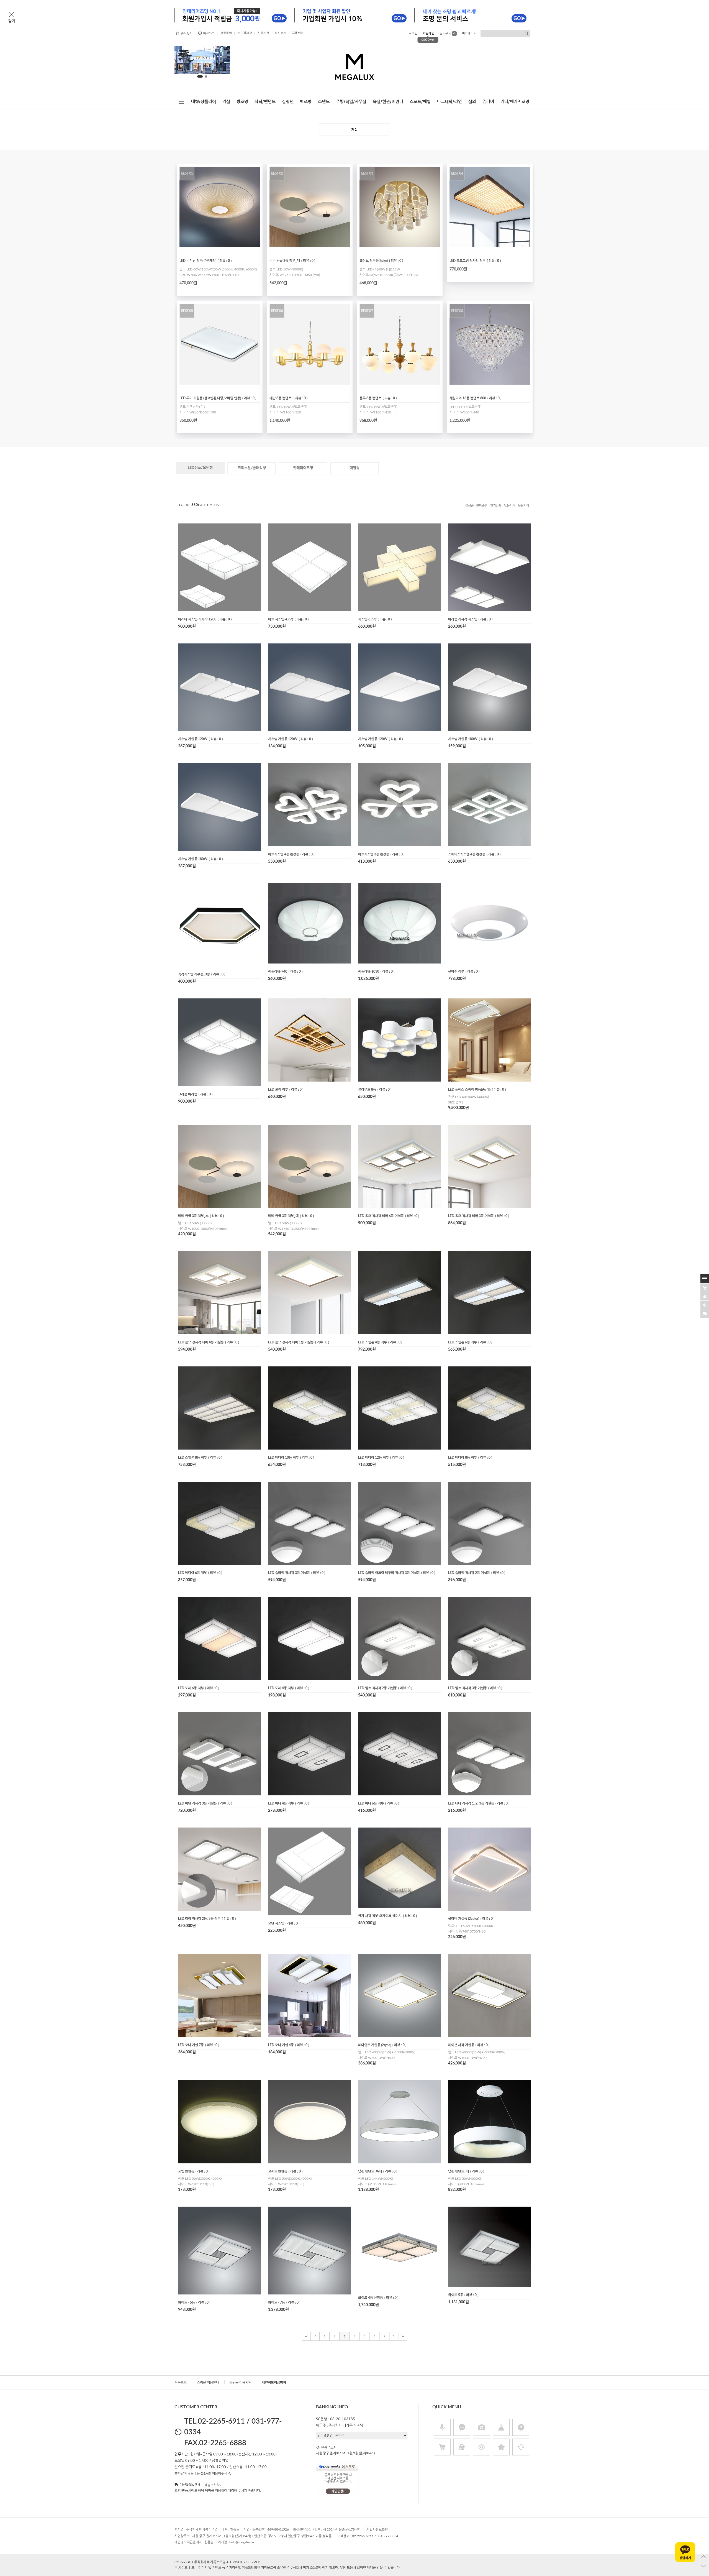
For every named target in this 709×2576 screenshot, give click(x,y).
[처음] (306, 2336)
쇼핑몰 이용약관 (240, 2383)
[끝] (403, 2336)
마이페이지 (469, 33)
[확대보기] (213, 245)
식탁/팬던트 (265, 102)
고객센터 (298, 33)
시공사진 (263, 33)
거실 (226, 102)
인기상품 (496, 506)
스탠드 (324, 102)
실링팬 (288, 102)
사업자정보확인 (377, 2530)
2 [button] (204, 76)
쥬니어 (488, 102)
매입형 (354, 468)
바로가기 (209, 34)
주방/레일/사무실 (351, 102)
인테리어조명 (303, 468)
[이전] (315, 2336)
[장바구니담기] (705, 1287)
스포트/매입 (420, 102)
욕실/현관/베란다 (388, 102)
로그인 (413, 33)
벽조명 (306, 102)
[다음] (394, 2336)
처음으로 (181, 2383)
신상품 (469, 506)
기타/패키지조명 (515, 102)
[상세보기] (229, 245)
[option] (202, 60)
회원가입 (428, 33)
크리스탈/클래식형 (252, 468)
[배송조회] (705, 1313)
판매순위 (482, 506)
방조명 (242, 102)
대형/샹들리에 (204, 102)
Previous (183, 61)
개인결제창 (245, 33)
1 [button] (198, 76)
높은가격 (523, 506)
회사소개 (281, 33)
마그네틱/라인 (449, 102)
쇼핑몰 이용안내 (208, 2383)
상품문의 (226, 33)
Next (221, 61)
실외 (472, 102)
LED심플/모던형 (200, 468)
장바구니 (447, 33)
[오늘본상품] (705, 1305)
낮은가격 (510, 506)
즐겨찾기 (187, 34)
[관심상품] (705, 1296)
